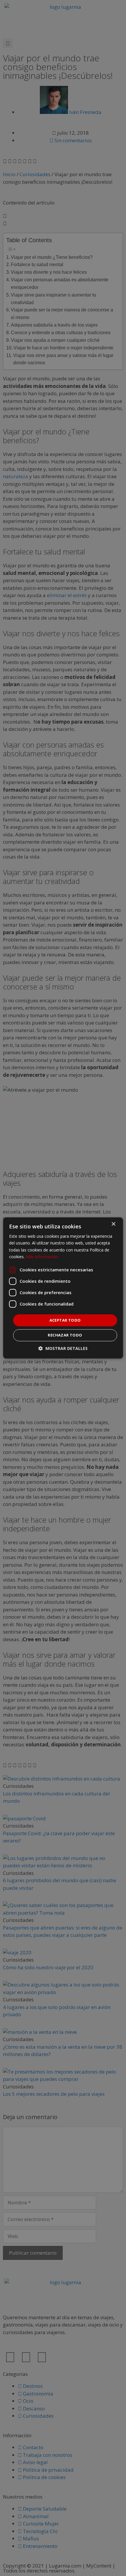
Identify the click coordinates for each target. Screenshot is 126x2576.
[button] (63, 1349)
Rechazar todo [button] (65, 1335)
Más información (42, 1257)
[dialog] (63, 1288)
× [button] (113, 1224)
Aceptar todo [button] (65, 1320)
